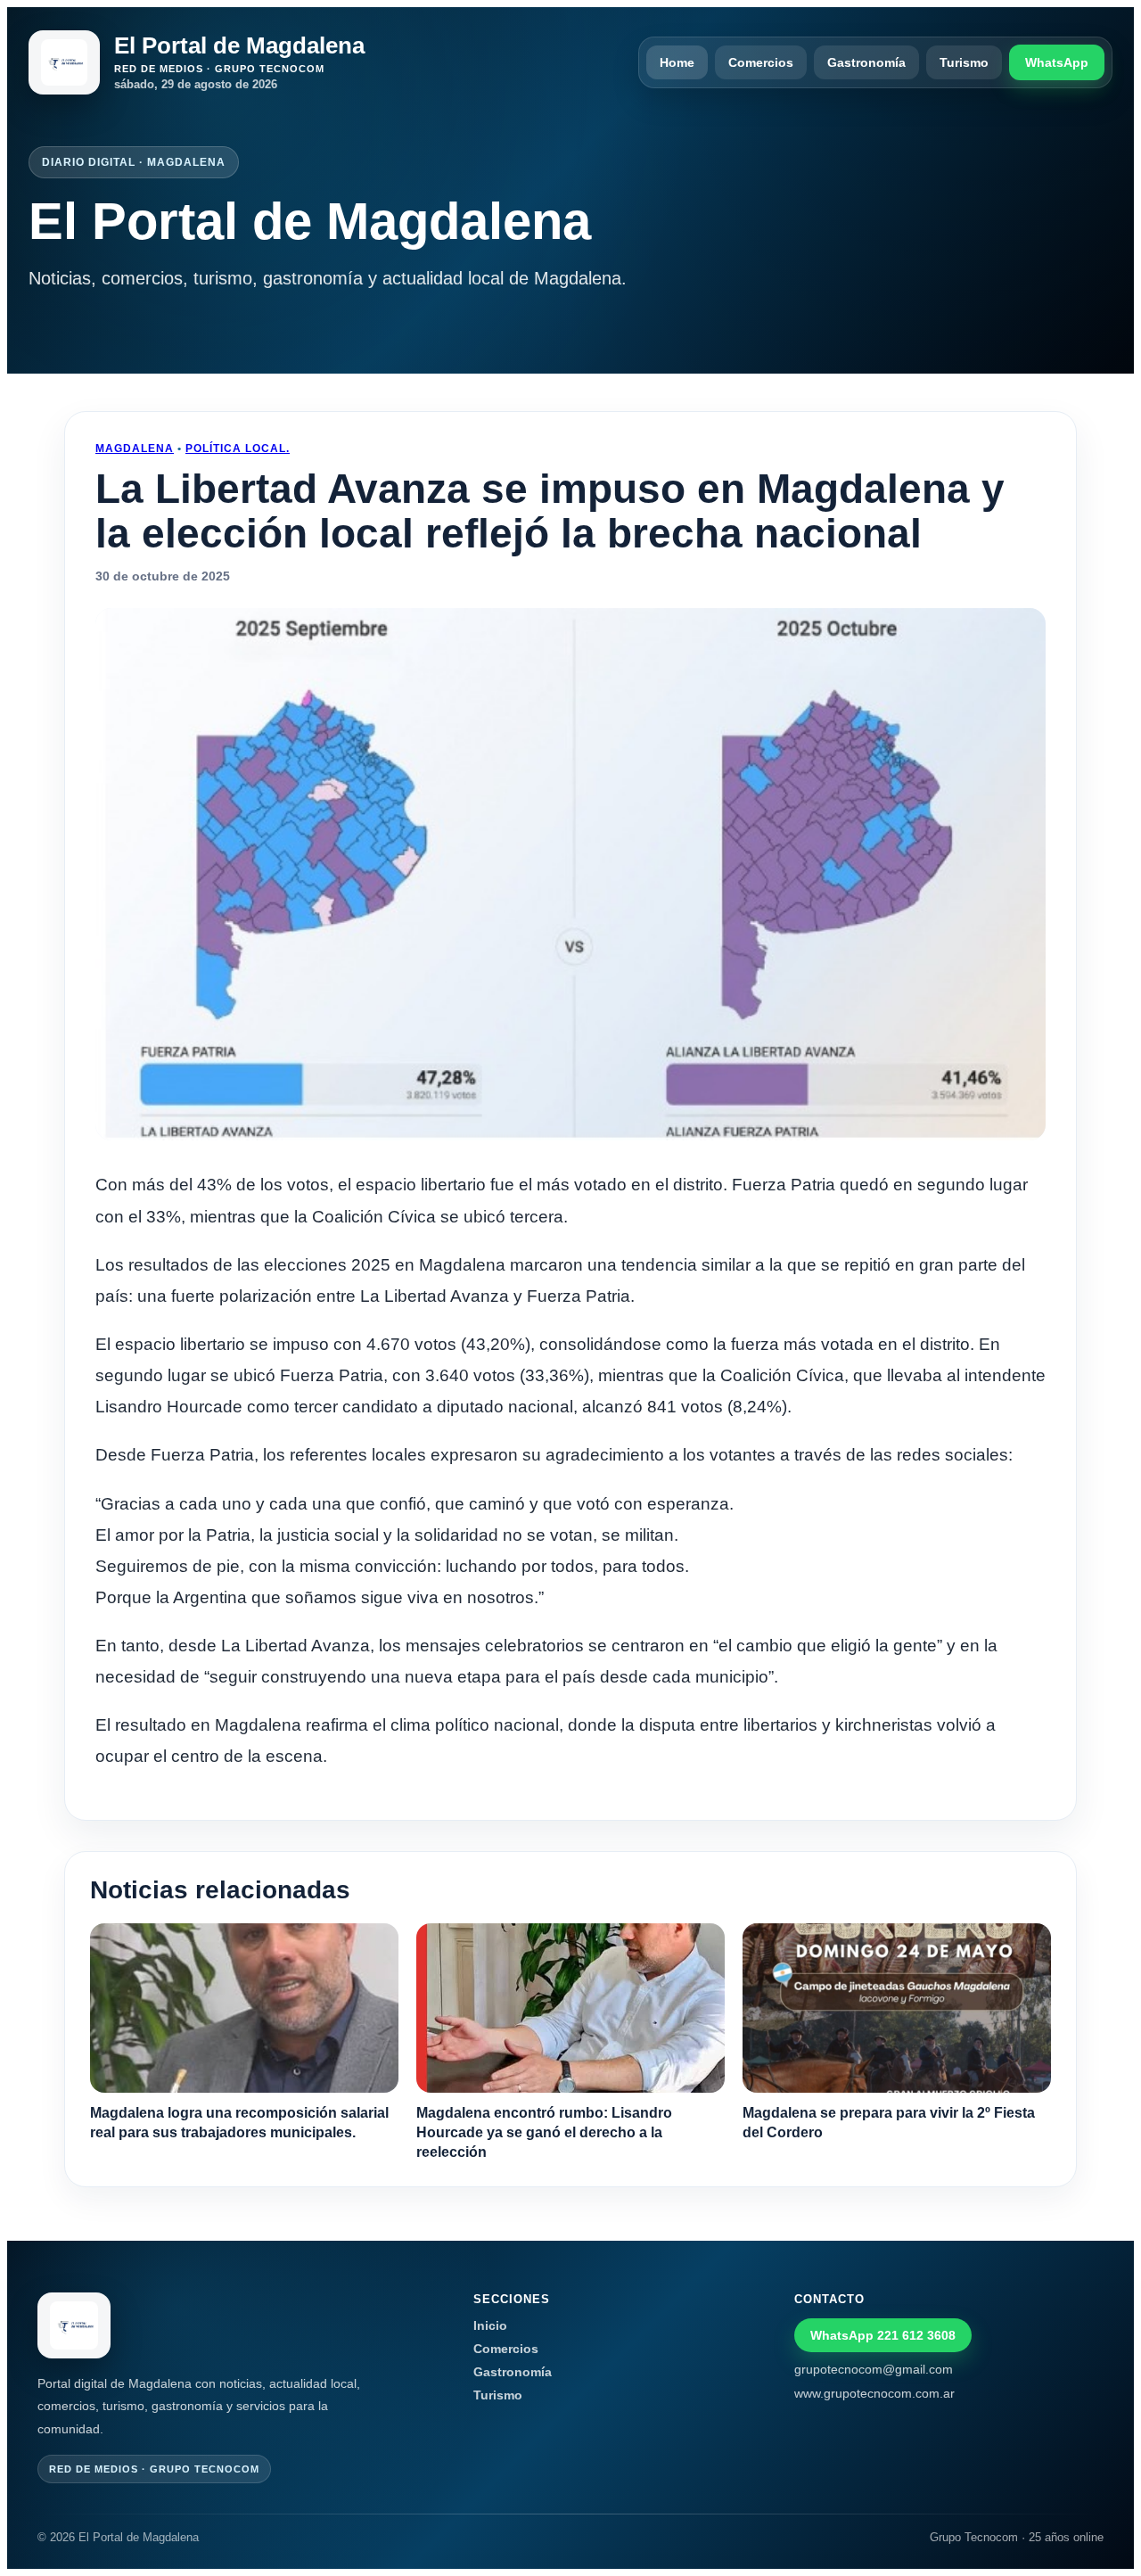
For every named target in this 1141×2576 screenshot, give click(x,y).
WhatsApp (1057, 62)
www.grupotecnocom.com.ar (874, 2393)
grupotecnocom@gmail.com (874, 2369)
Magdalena (135, 449)
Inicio (490, 2325)
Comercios (761, 62)
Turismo (964, 62)
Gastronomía (866, 62)
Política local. (238, 449)
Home (677, 62)
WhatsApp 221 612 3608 (883, 2335)
